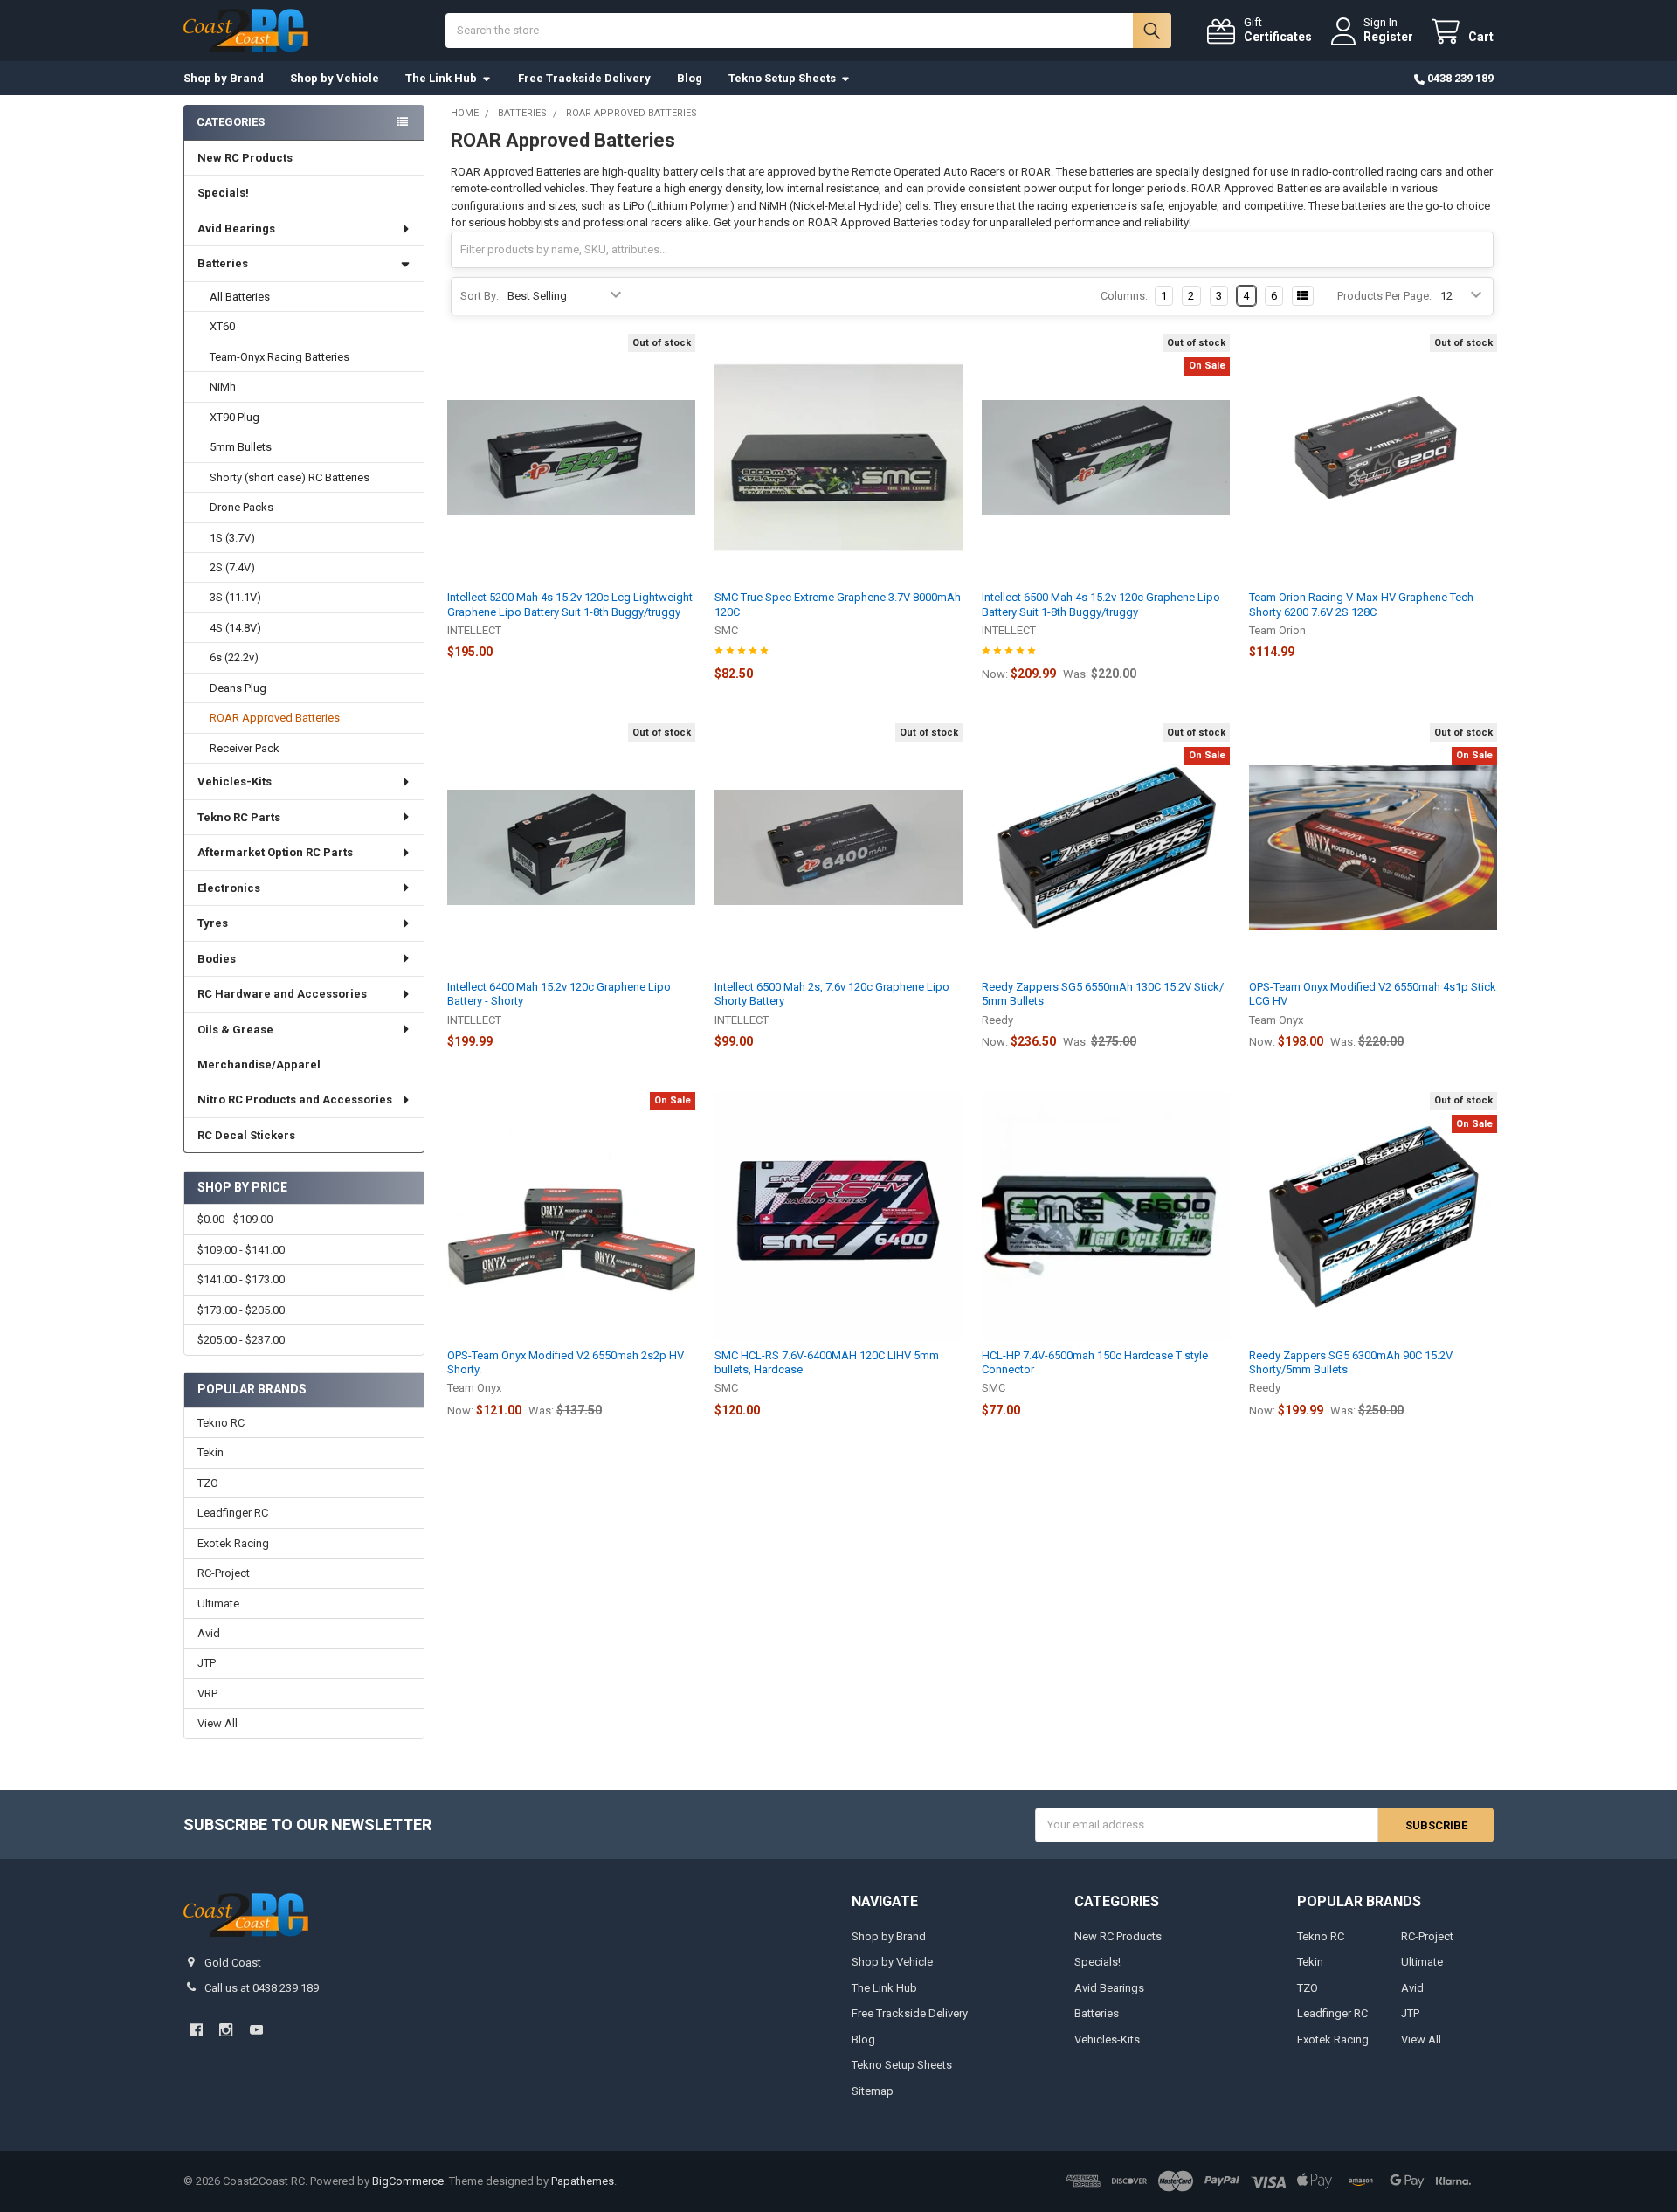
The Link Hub (441, 78)
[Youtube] (256, 2030)
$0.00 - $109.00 (235, 1219)
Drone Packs (242, 507)
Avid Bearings (236, 228)
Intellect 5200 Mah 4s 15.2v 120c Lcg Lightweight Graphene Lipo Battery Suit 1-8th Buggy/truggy (570, 604)
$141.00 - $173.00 (241, 1279)
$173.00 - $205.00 (241, 1310)
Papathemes (583, 2181)
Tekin (210, 1452)
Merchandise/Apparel (259, 1065)
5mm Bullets (241, 447)
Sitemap (873, 2091)
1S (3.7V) (232, 538)
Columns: (1124, 296)
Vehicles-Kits (235, 781)
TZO (208, 1483)
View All (217, 1723)
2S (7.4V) (232, 567)
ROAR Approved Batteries (275, 718)
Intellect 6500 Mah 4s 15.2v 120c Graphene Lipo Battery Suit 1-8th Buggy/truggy (1101, 604)
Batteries (223, 263)
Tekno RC (221, 1423)
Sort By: (480, 296)
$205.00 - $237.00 (241, 1340)
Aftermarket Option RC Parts (275, 852)
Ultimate (218, 1604)
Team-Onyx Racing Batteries (279, 357)
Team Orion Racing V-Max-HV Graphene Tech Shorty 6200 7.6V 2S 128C (1361, 604)
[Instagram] (226, 2030)
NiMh (223, 387)
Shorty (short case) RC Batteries (290, 477)
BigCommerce (408, 2181)
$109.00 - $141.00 (241, 1250)
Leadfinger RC (233, 1513)
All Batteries (240, 297)
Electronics (229, 888)
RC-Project (224, 1573)
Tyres (213, 923)
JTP (207, 1663)
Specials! (223, 193)
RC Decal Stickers (246, 1135)
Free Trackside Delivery (584, 78)
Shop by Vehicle (335, 78)
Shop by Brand (224, 78)
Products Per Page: (1384, 296)
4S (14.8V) (235, 628)
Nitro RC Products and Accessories (295, 1099)
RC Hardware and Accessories (282, 994)
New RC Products (245, 158)
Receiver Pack (245, 748)
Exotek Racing (233, 1543)
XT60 (222, 326)
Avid (209, 1633)
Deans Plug (238, 688)
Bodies (217, 959)
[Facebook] (196, 2030)
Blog (690, 78)
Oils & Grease (235, 1030)
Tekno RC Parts (239, 817)
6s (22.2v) (234, 657)
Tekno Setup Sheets (782, 78)
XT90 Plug (235, 417)
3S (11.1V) (235, 597)
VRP (207, 1694)
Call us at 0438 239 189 (262, 1988)
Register (1388, 37)
